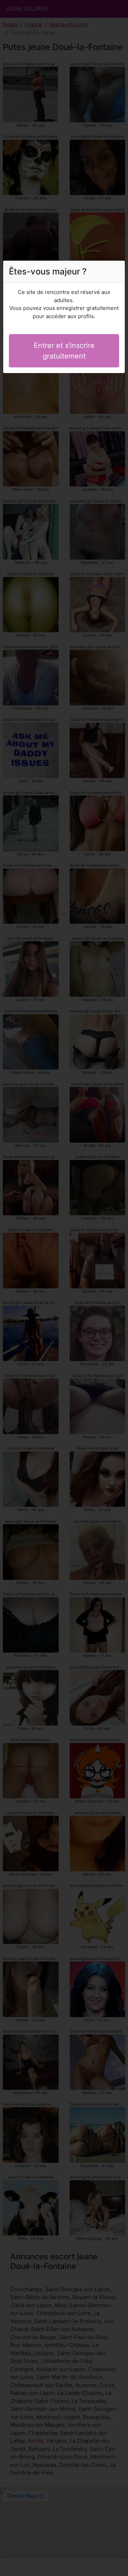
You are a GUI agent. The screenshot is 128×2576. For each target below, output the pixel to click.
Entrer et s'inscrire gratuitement (64, 351)
